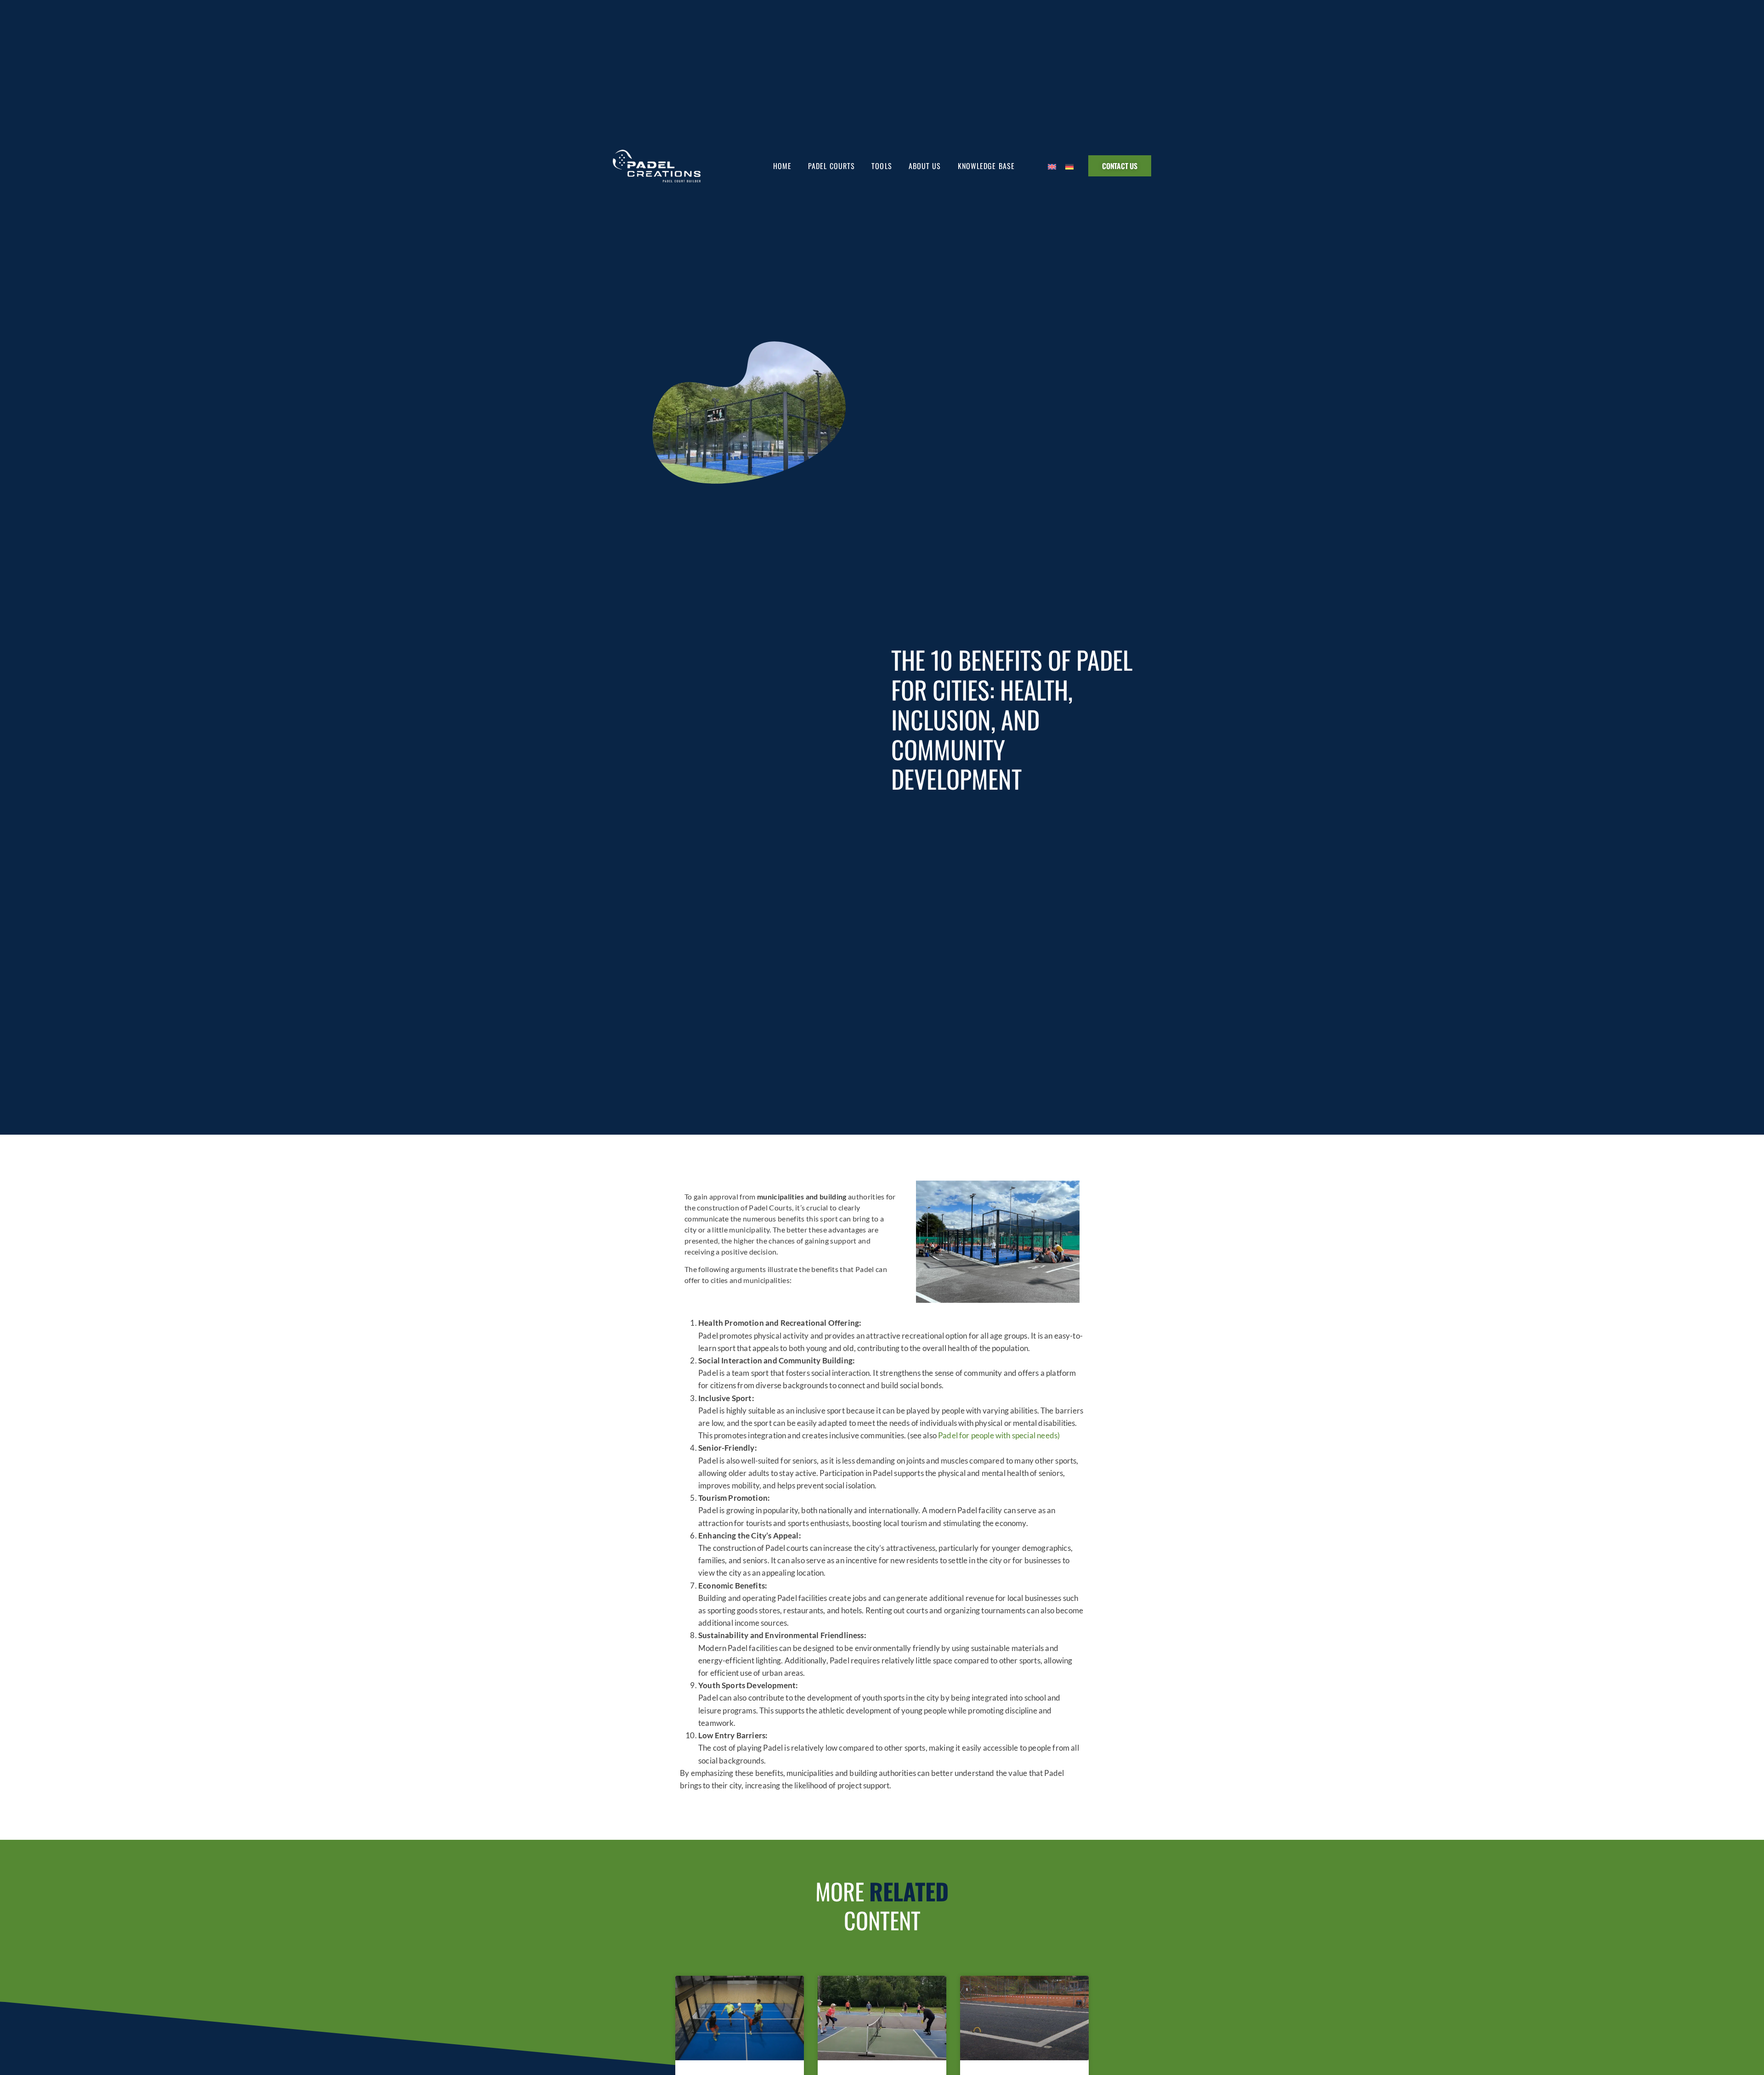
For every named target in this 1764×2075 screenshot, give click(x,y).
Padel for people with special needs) (999, 1435)
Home (782, 166)
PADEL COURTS (831, 166)
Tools (882, 166)
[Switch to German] (1069, 166)
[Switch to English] (1052, 166)
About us (925, 166)
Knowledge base (986, 166)
